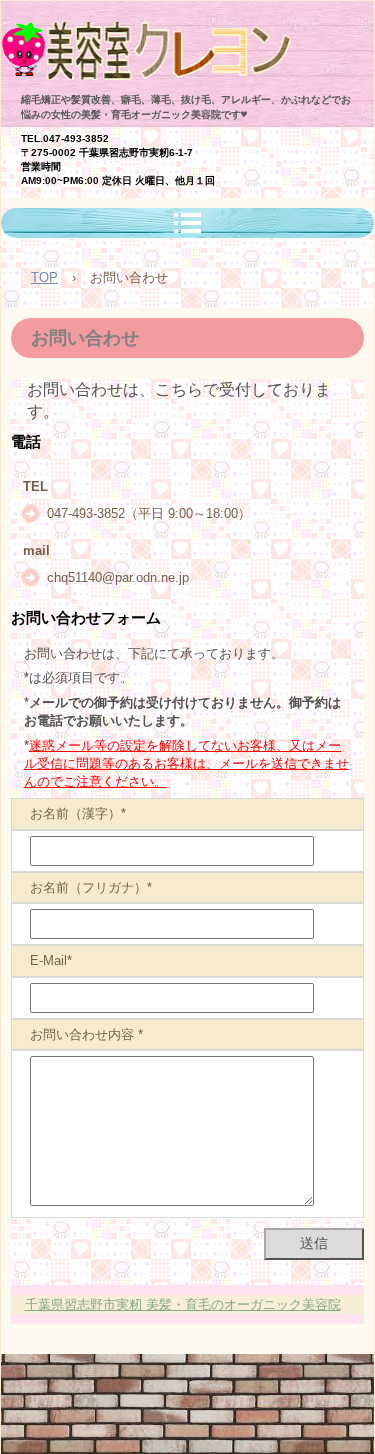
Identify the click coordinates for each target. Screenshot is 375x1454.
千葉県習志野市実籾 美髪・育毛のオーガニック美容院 (183, 1304)
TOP (44, 277)
